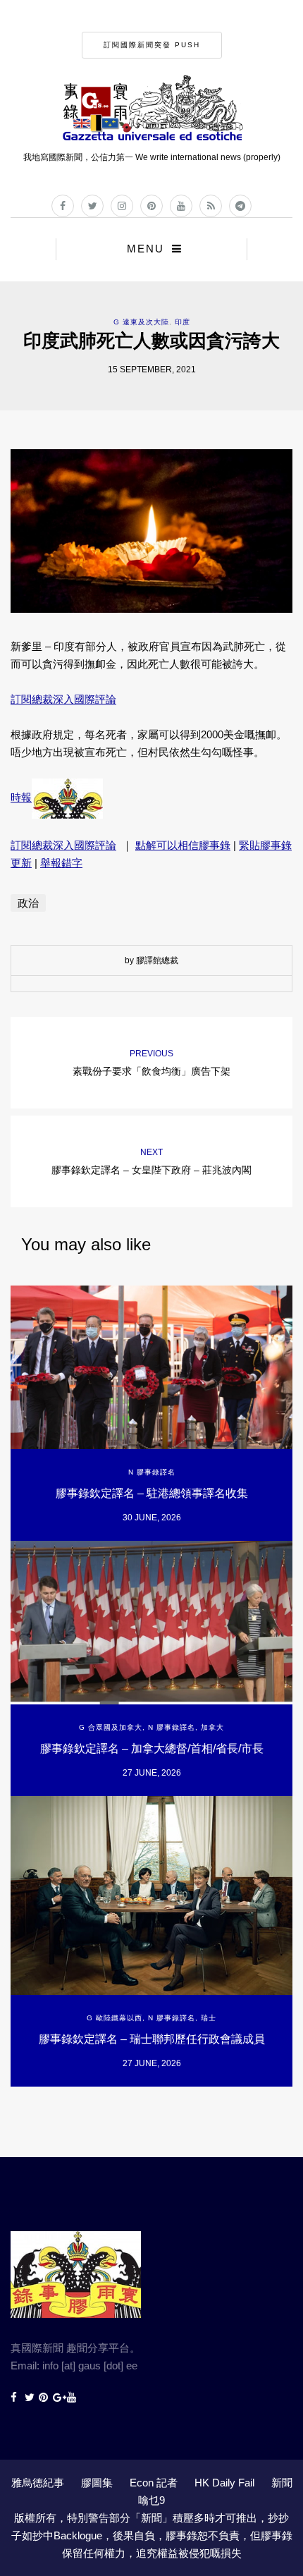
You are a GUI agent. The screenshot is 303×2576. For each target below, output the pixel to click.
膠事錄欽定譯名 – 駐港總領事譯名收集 (152, 1493)
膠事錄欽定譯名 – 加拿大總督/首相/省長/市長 (152, 1748)
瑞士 (209, 2018)
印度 (183, 322)
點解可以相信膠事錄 (183, 845)
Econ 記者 (154, 2483)
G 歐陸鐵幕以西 (115, 2018)
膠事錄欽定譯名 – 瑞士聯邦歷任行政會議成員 (152, 2039)
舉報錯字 (61, 863)
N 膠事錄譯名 (152, 1472)
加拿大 (212, 1727)
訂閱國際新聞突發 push (152, 45)
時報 (21, 797)
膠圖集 (97, 2483)
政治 (28, 903)
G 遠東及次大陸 (141, 322)
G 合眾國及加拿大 (111, 1727)
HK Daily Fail (224, 2483)
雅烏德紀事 (38, 2483)
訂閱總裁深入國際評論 (63, 699)
